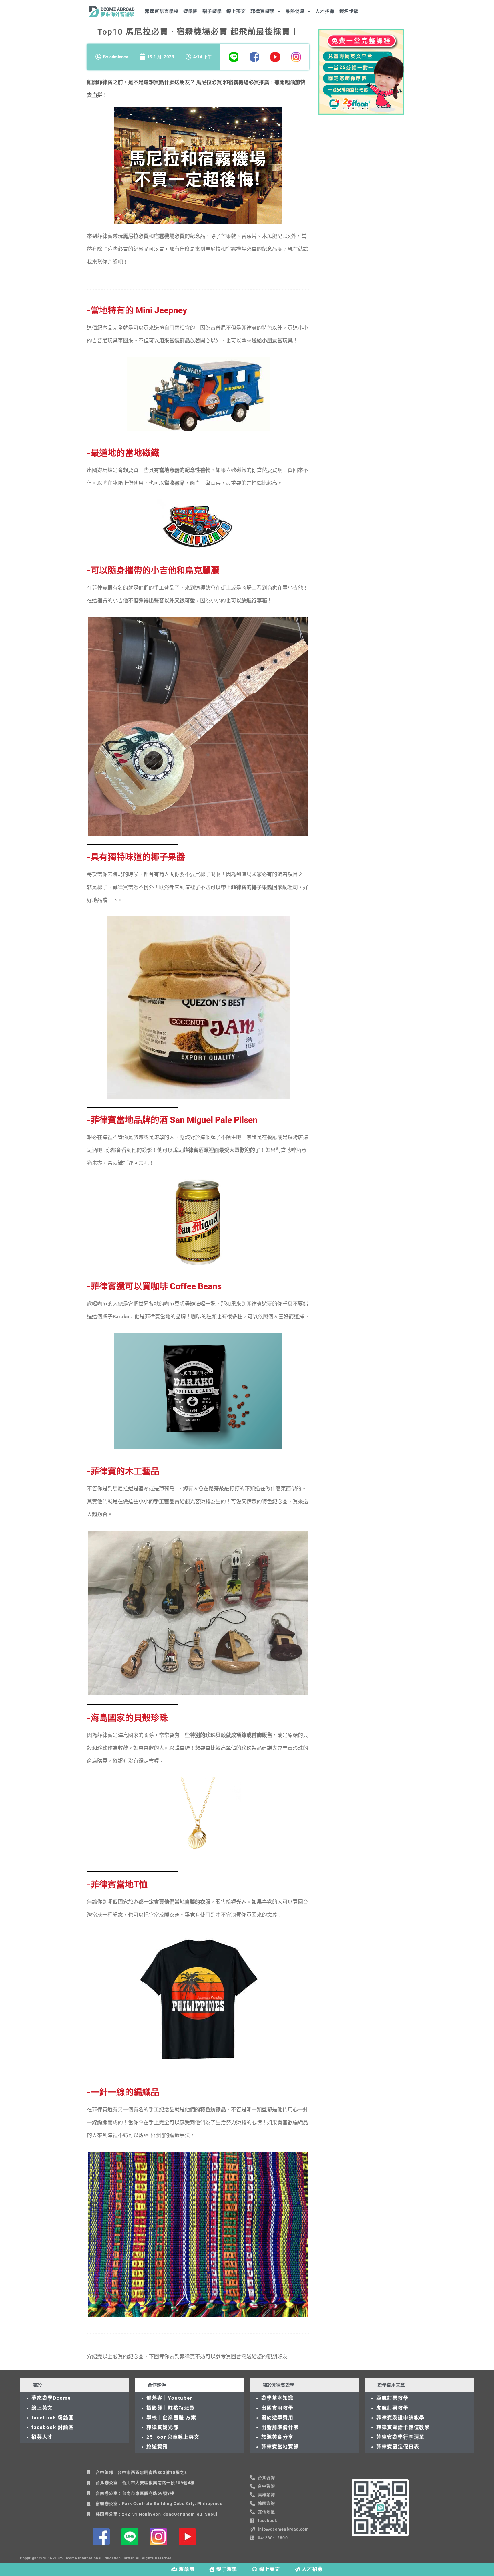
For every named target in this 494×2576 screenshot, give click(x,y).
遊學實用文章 (391, 2385)
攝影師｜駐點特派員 (171, 2408)
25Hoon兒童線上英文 (173, 2437)
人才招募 (325, 11)
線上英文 (236, 11)
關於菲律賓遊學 (278, 2385)
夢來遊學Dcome (53, 2398)
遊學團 (191, 11)
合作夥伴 (157, 2385)
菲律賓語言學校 (162, 11)
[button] (75, 2385)
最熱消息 (295, 11)
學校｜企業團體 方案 (171, 2418)
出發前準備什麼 (280, 2427)
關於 (37, 2385)
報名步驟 (349, 11)
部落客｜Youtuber (169, 2398)
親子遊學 (212, 11)
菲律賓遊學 (263, 11)
